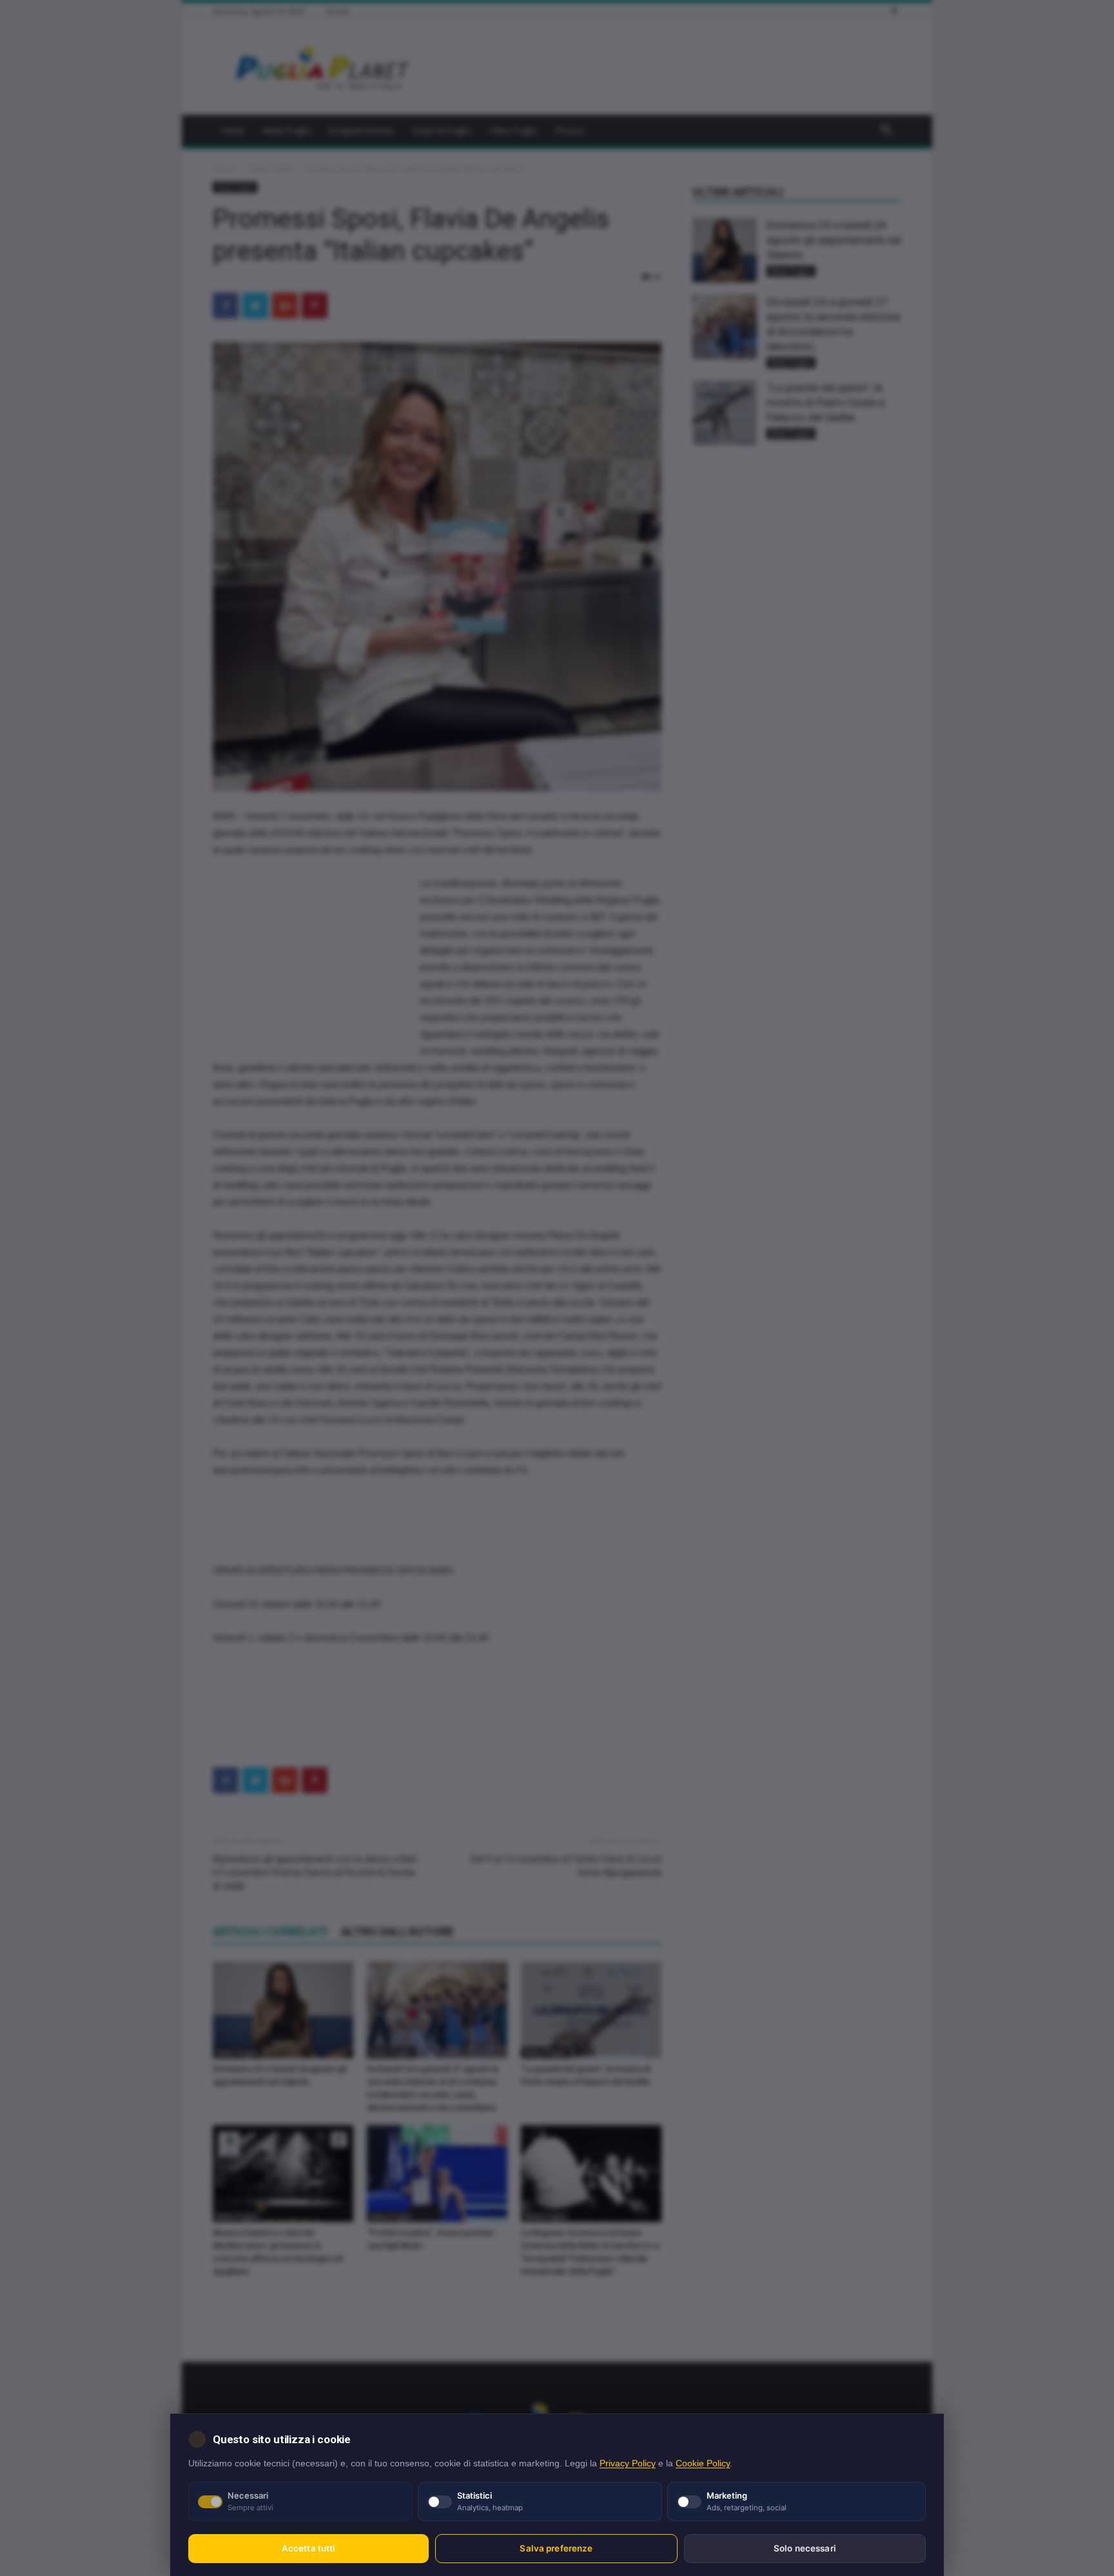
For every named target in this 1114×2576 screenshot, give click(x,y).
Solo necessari (805, 2548)
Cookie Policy (703, 2463)
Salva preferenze (556, 2548)
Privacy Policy (628, 2463)
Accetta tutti (309, 2548)
